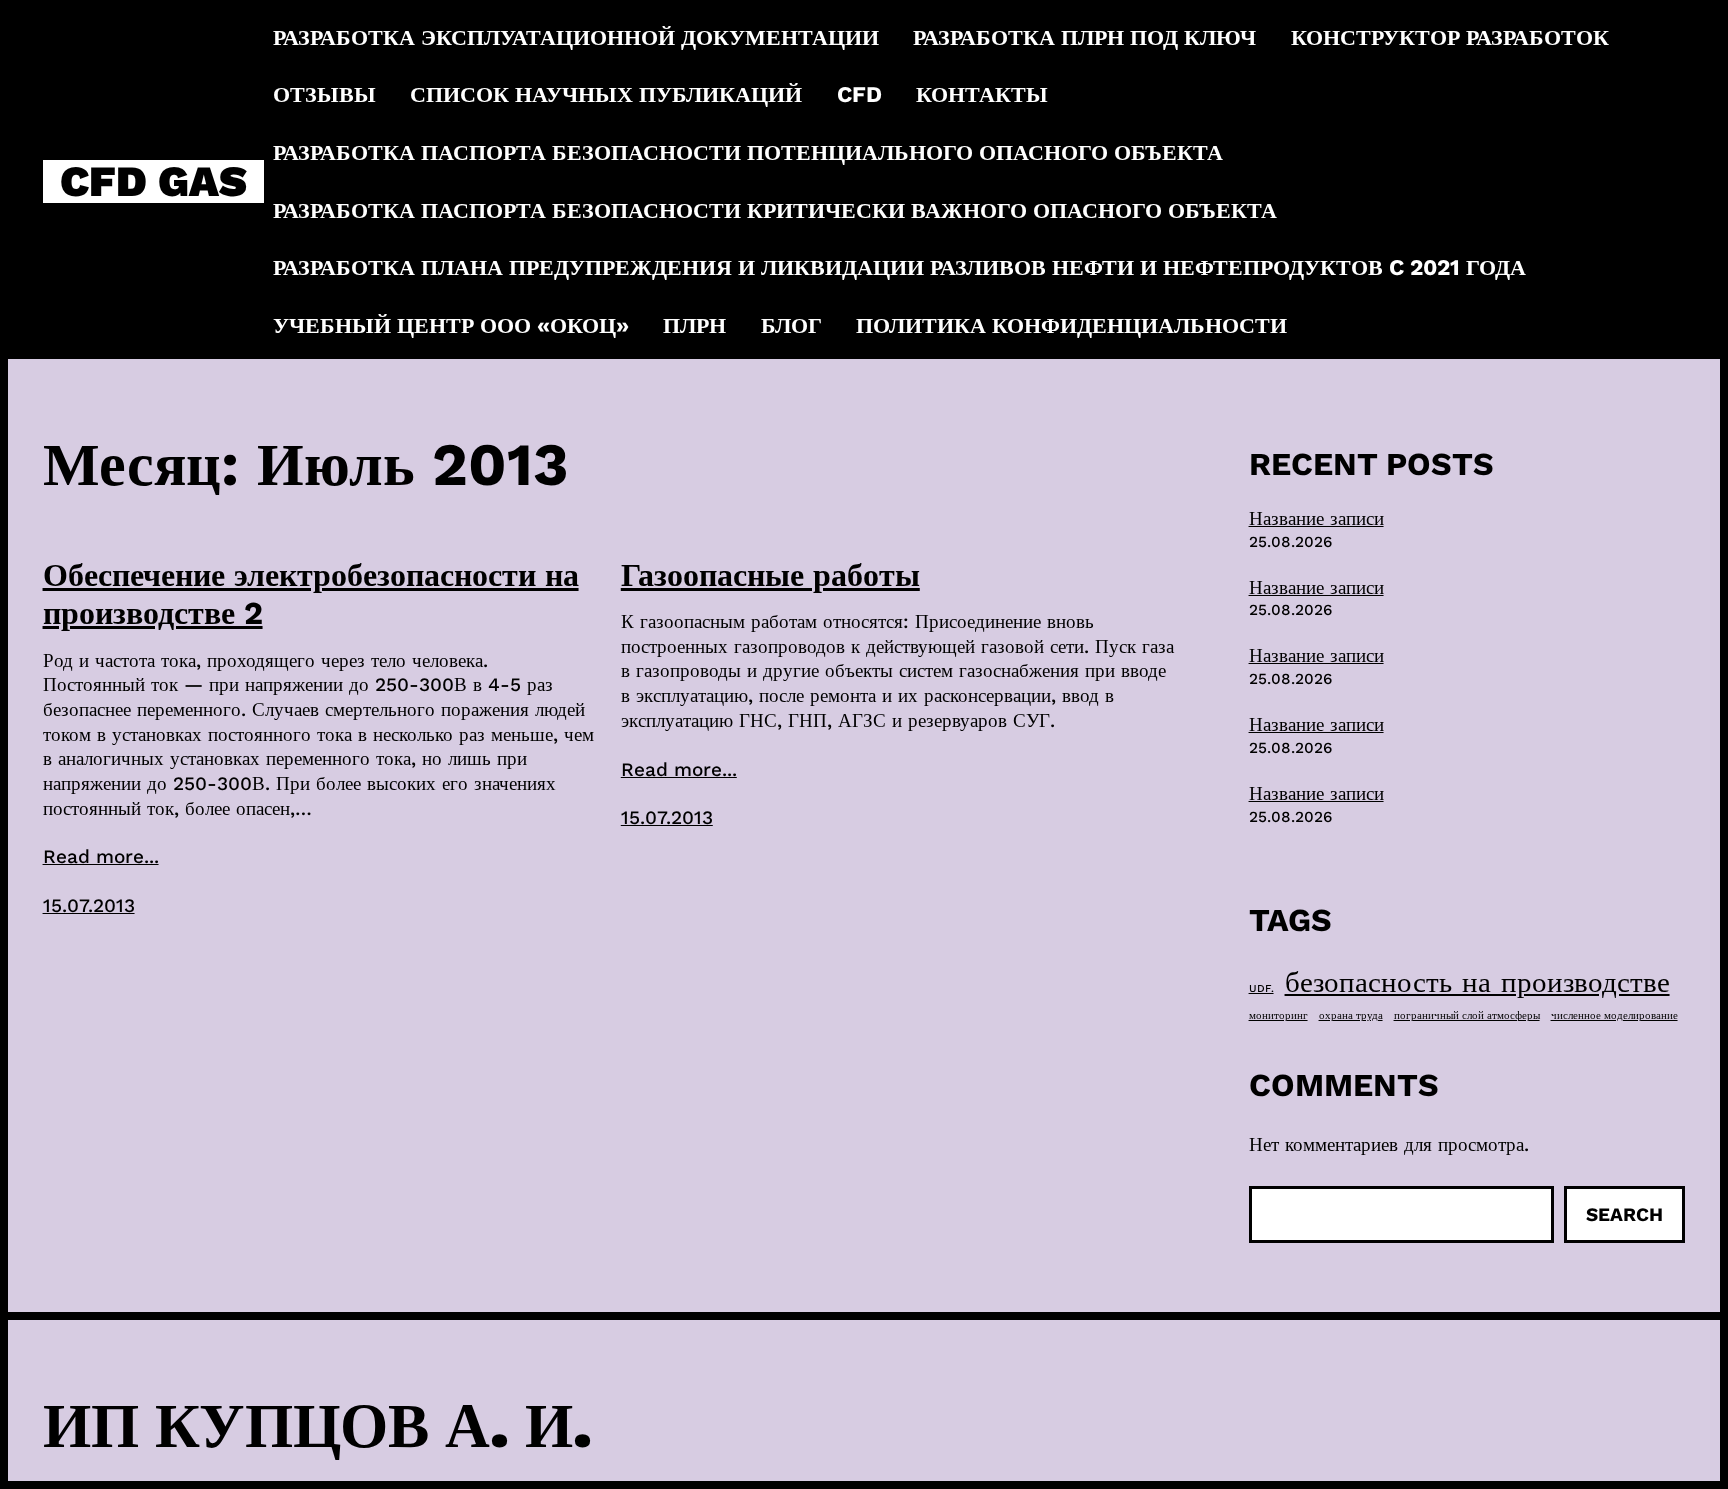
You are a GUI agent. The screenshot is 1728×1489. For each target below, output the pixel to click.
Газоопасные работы (770, 575)
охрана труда (1351, 1015)
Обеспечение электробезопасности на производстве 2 (311, 594)
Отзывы (324, 94)
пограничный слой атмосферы (1467, 1015)
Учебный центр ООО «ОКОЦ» (451, 325)
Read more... (101, 856)
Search (1624, 1214)
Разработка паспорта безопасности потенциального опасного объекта (748, 152)
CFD (859, 94)
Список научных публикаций (606, 94)
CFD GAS (153, 181)
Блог (791, 325)
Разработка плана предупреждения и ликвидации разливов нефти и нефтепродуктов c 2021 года (899, 267)
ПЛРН (694, 325)
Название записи (1316, 518)
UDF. (1261, 988)
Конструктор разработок (1450, 37)
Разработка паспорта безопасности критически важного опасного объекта (775, 210)
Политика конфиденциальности (1071, 325)
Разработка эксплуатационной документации (576, 37)
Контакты (982, 94)
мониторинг (1278, 1015)
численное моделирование (1614, 1015)
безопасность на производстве (1477, 982)
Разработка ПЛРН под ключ (1084, 37)
